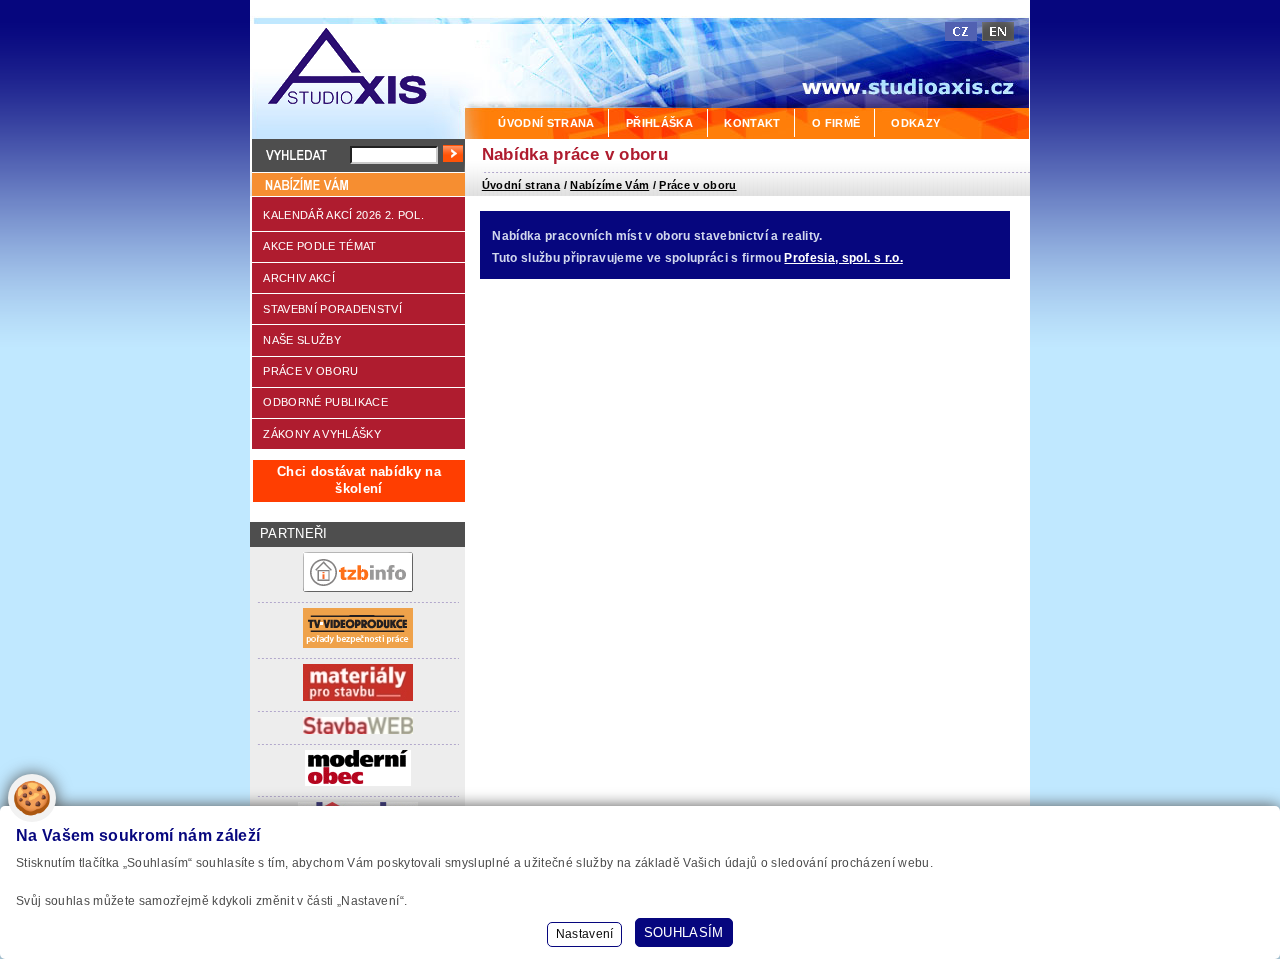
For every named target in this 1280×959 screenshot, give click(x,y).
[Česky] (961, 31)
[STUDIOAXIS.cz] (357, 69)
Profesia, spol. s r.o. (843, 258)
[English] (998, 31)
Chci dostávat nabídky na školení (359, 480)
